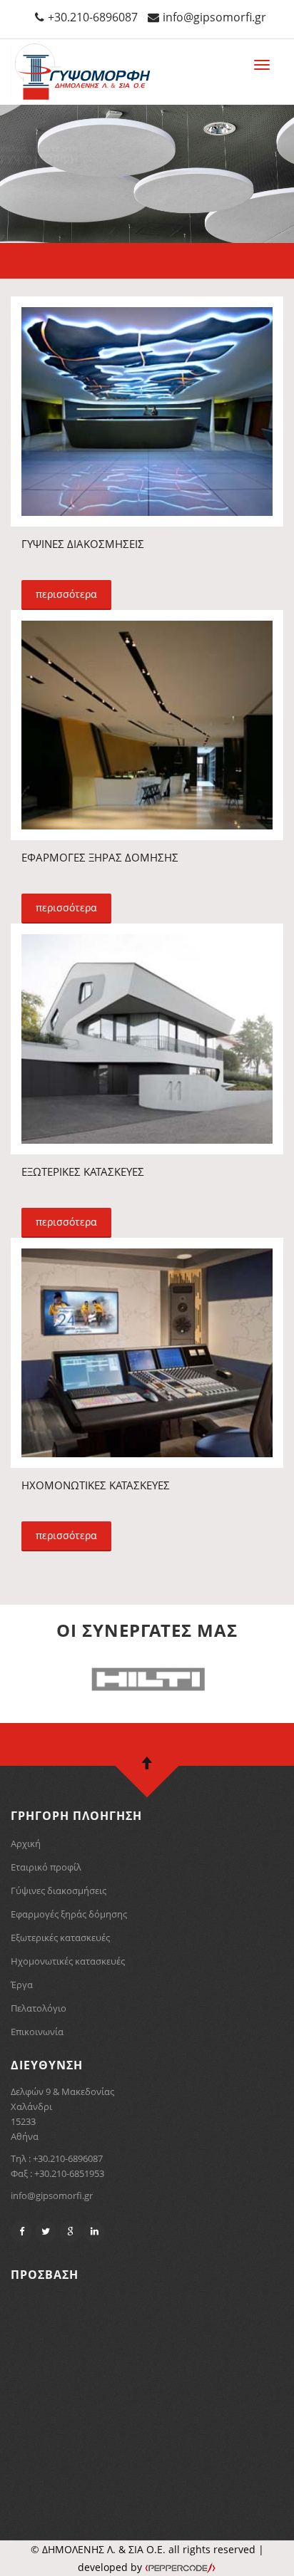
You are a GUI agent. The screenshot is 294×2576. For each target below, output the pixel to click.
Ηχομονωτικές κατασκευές (68, 1961)
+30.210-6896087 (93, 17)
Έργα (22, 1985)
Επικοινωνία (37, 2032)
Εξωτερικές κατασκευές (60, 1938)
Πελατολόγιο (39, 2008)
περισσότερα (66, 594)
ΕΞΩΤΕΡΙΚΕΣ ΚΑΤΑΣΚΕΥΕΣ (83, 1171)
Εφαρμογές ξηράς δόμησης (69, 1914)
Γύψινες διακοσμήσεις (59, 1890)
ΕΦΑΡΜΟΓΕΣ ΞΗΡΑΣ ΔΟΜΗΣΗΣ (100, 857)
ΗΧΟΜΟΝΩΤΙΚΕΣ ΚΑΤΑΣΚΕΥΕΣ (96, 1485)
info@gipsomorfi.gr (214, 17)
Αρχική (26, 1843)
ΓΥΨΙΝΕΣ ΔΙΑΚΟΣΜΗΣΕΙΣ (83, 544)
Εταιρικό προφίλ (46, 1867)
